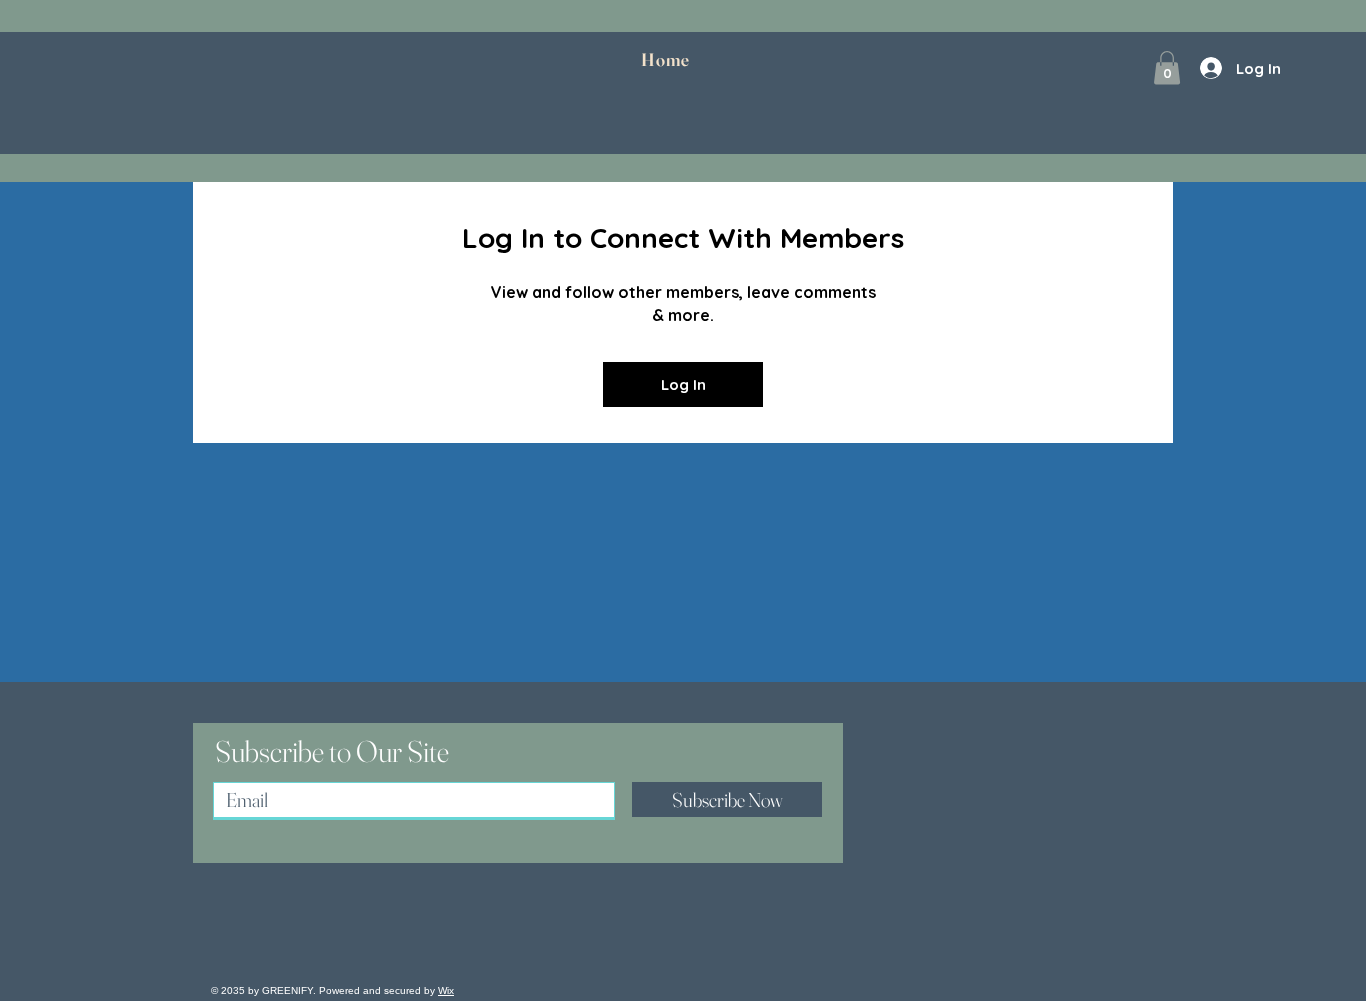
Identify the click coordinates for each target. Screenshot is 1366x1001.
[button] (1167, 67)
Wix (446, 990)
